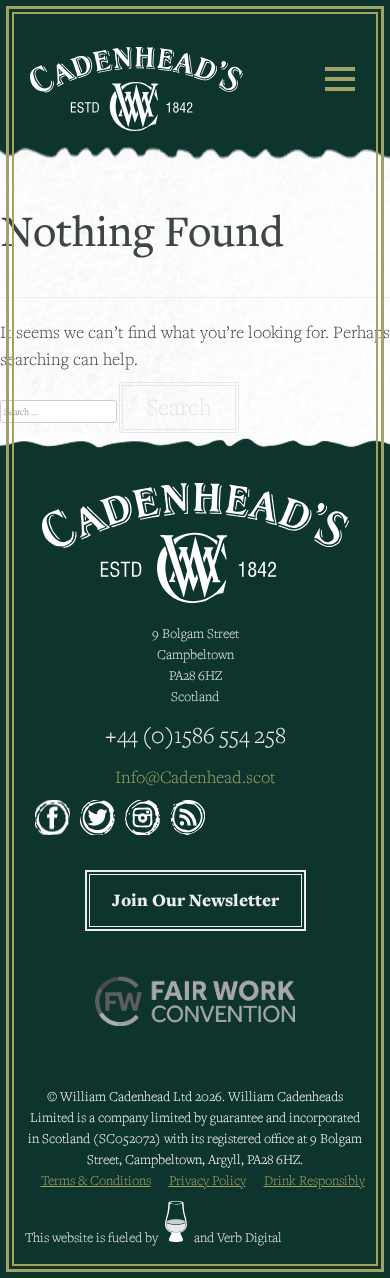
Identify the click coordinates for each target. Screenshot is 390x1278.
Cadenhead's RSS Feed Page (187, 817)
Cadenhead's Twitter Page (97, 817)
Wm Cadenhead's (136, 89)
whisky (176, 1221)
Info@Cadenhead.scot (195, 776)
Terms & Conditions (96, 1180)
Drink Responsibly (314, 1180)
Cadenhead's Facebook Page (52, 817)
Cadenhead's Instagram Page (142, 817)
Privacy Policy (207, 1180)
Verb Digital (249, 1237)
